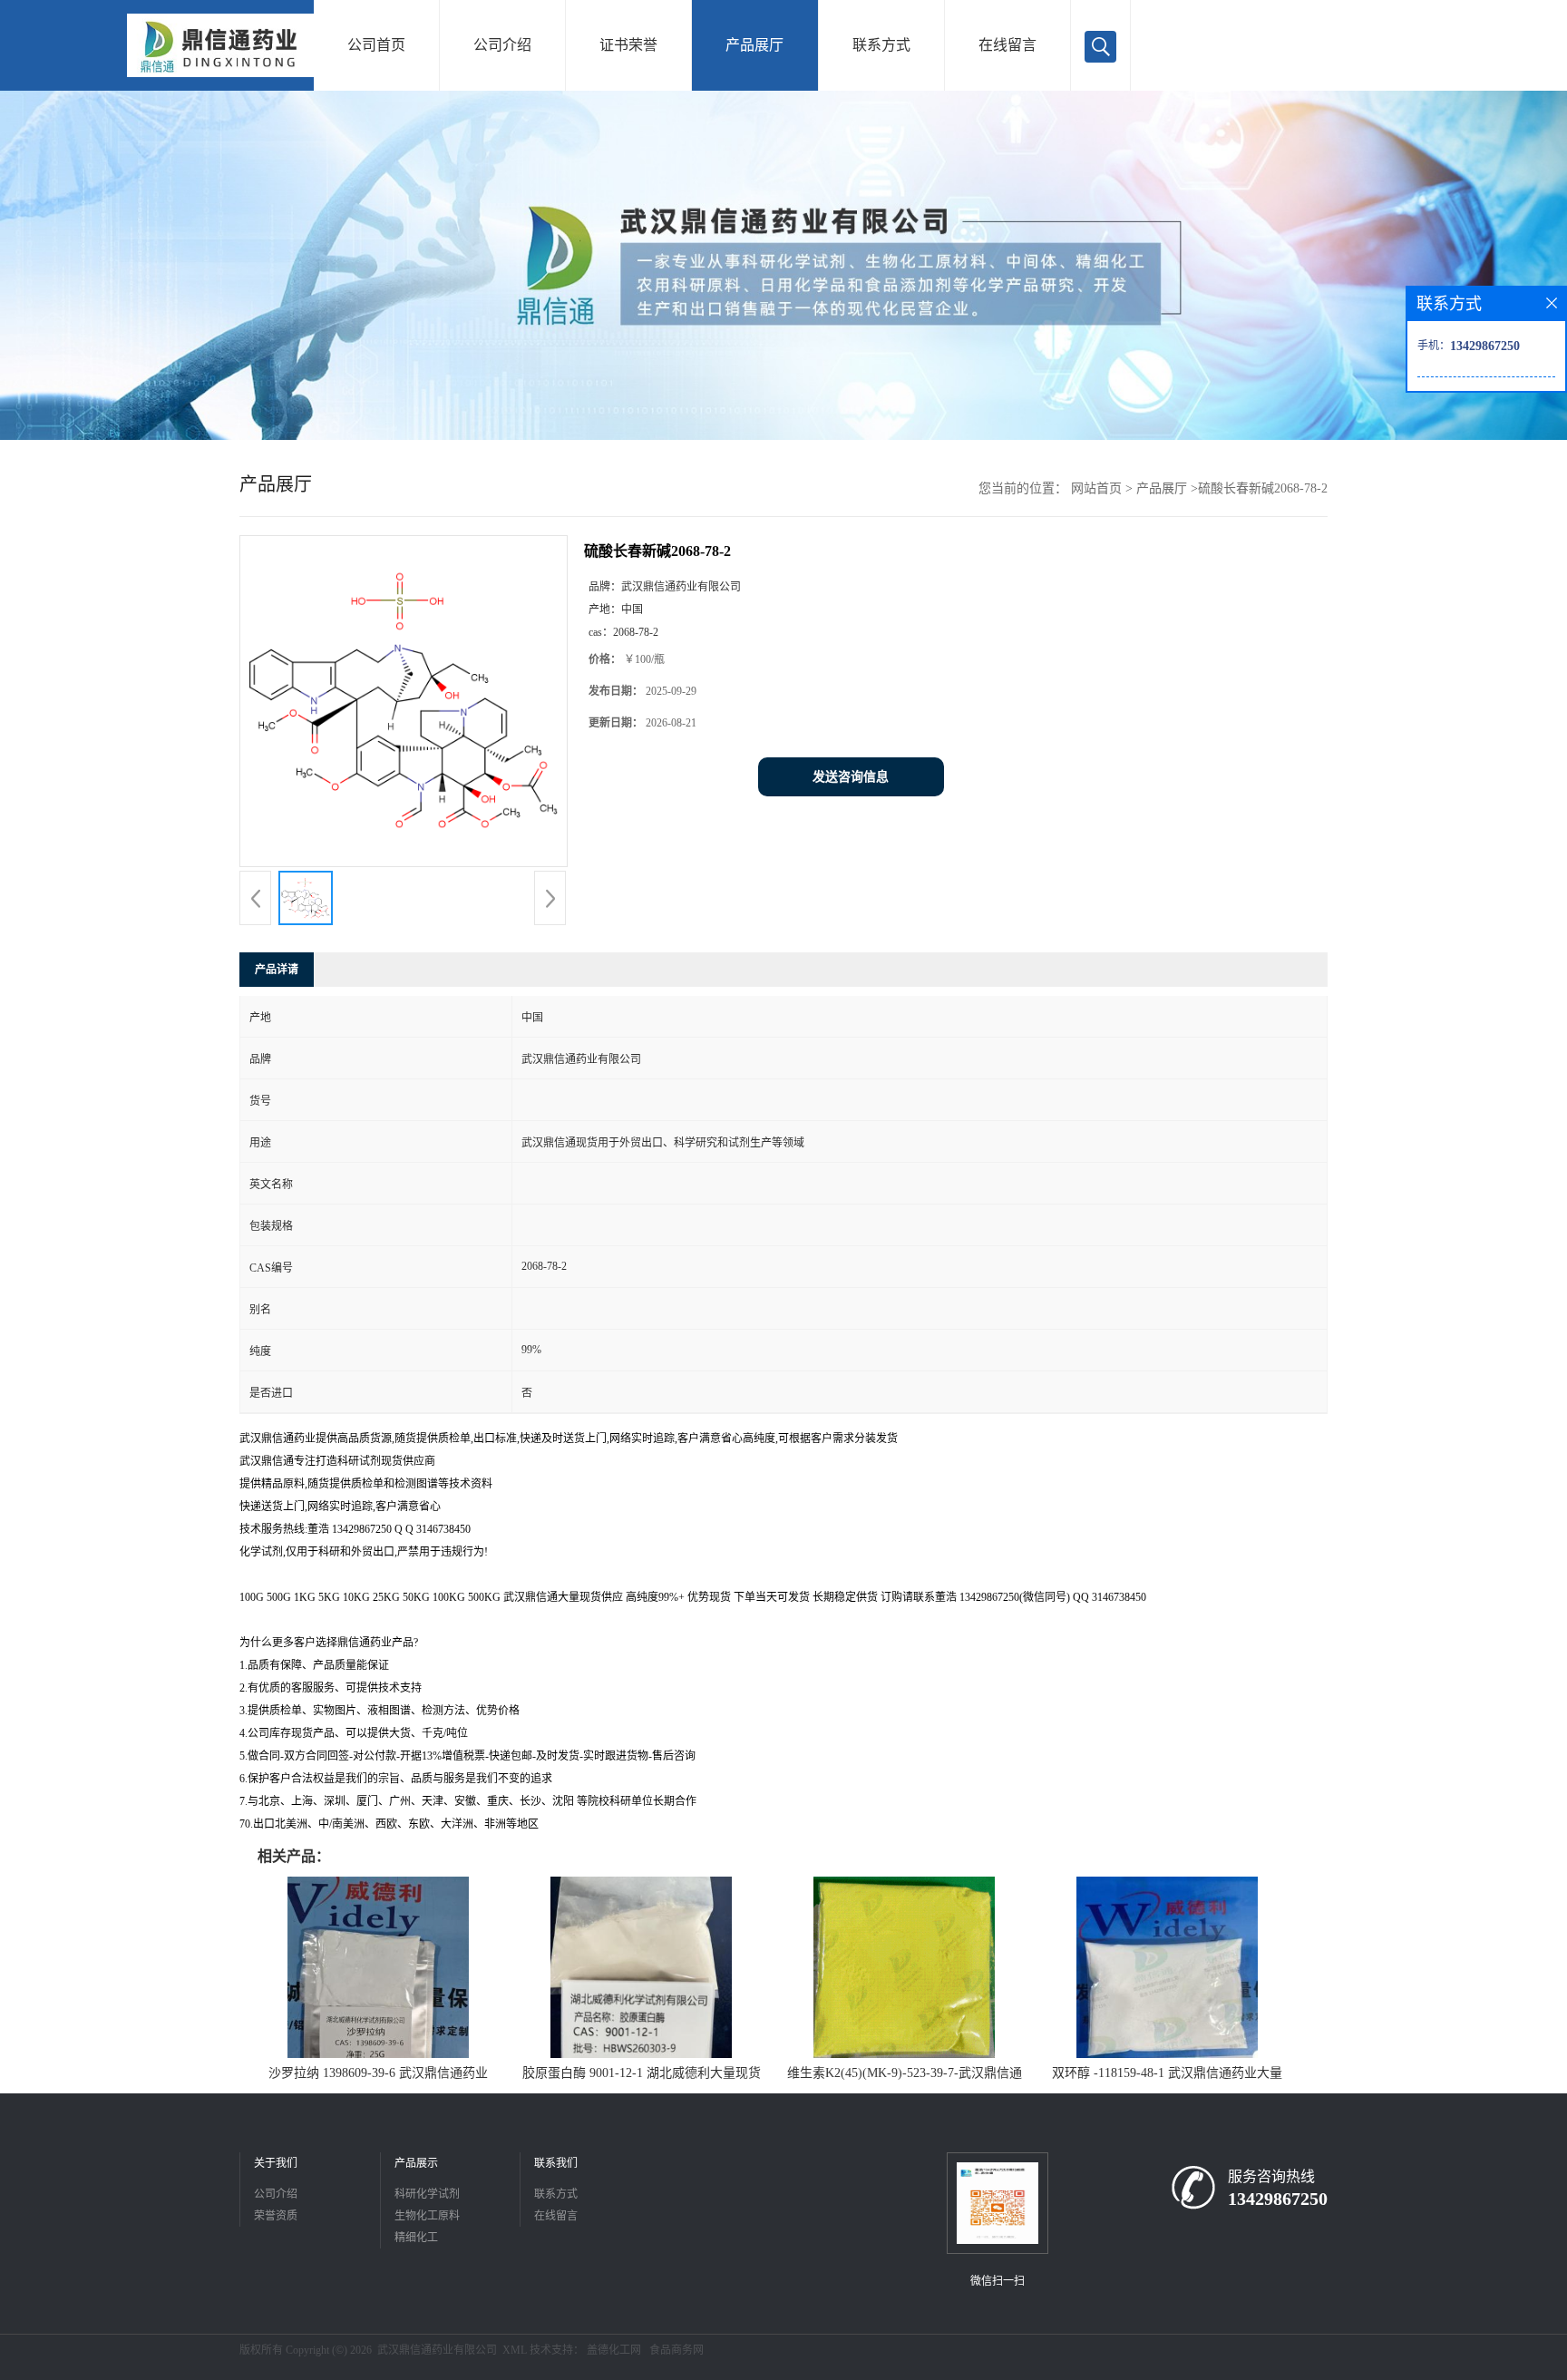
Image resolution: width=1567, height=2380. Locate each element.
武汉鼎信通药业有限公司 (437, 2350)
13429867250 (1278, 2199)
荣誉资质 (276, 2216)
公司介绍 (502, 45)
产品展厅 (754, 45)
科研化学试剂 (427, 2194)
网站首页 (1096, 488)
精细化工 (416, 2238)
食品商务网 (676, 2350)
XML (515, 2350)
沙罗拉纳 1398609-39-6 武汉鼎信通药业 (378, 2073)
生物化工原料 (427, 2216)
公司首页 (376, 45)
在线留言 (1007, 45)
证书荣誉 (628, 45)
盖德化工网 (614, 2350)
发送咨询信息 (851, 777)
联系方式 (881, 45)
